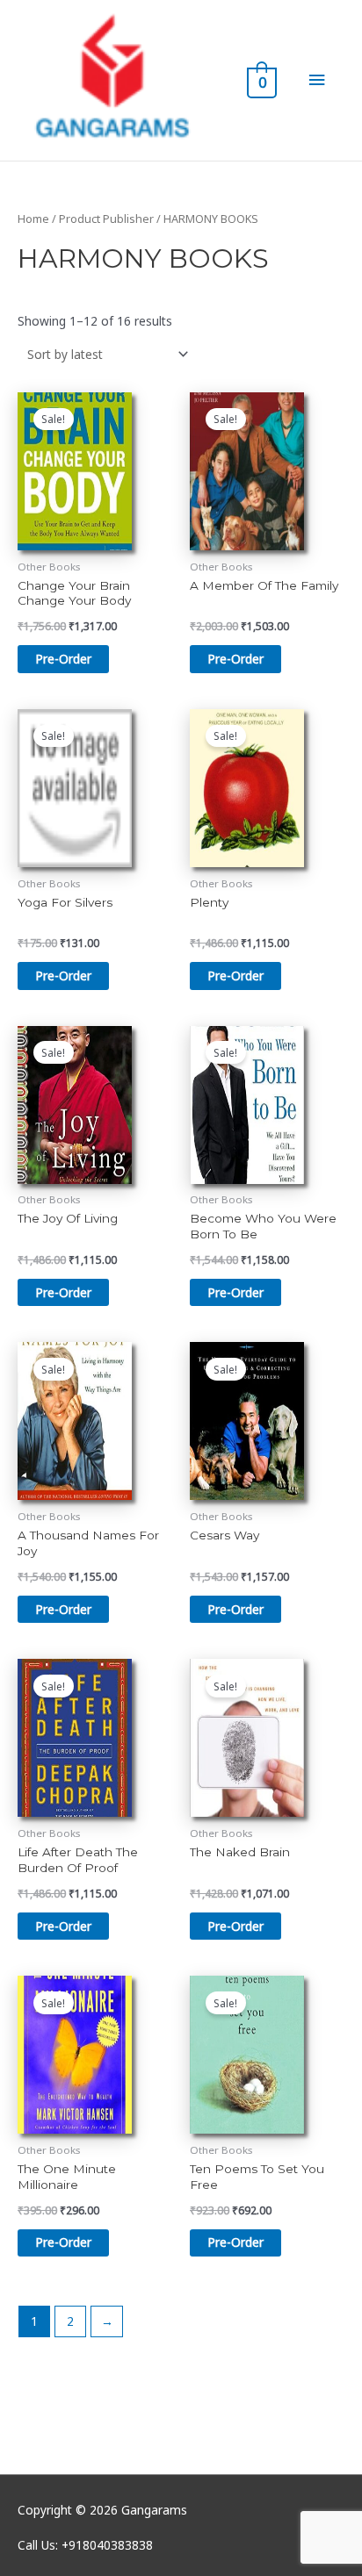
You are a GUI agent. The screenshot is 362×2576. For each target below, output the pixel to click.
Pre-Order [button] (63, 659)
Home (33, 219)
